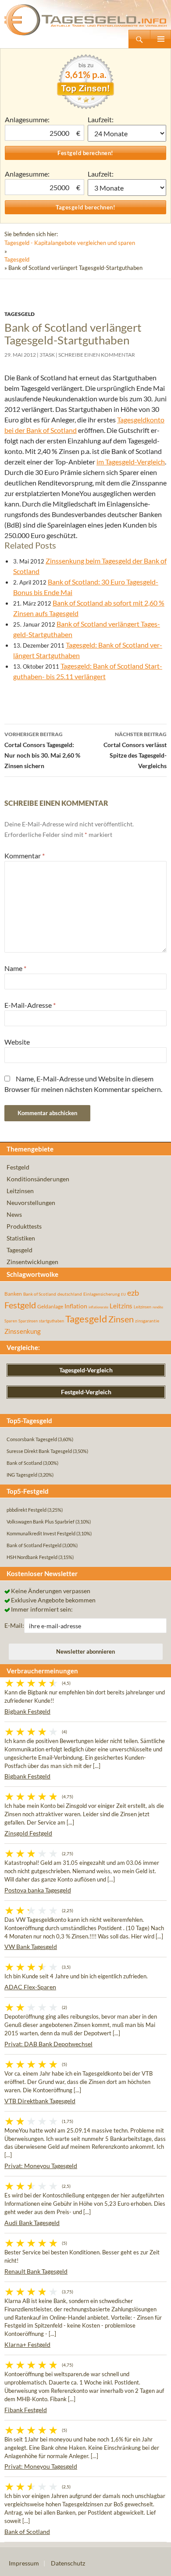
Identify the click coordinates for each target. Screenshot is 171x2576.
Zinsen (121, 1319)
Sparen (11, 1321)
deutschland (70, 1294)
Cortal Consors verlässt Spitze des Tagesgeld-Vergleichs (135, 750)
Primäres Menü (160, 39)
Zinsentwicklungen (32, 1262)
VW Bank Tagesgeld (31, 1947)
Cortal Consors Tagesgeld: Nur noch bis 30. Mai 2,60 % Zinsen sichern (42, 750)
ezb (133, 1293)
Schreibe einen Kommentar (97, 355)
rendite (158, 1307)
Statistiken (21, 1238)
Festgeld (18, 1167)
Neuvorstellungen (31, 1203)
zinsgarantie (147, 1321)
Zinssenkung (23, 1331)
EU (123, 1294)
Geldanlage (50, 1306)
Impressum (24, 2563)
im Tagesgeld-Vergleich (131, 462)
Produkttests (24, 1226)
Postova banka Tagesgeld (38, 1890)
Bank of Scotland (40, 1294)
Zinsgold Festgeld (28, 1833)
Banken (13, 1294)
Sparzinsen (28, 1321)
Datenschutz (68, 2563)
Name (15, 968)
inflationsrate (98, 1307)
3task (47, 355)
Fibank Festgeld (26, 2410)
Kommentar (25, 856)
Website (17, 1042)
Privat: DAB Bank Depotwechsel (48, 2044)
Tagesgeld (17, 259)
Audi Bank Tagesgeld (32, 2223)
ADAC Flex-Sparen (30, 1987)
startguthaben (52, 1321)
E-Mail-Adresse (30, 1005)
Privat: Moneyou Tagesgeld (41, 2166)
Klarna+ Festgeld (27, 2344)
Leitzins (121, 1306)
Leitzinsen (20, 1191)
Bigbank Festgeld (27, 1711)
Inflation (76, 1306)
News (14, 1214)
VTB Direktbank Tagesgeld (40, 2101)
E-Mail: (14, 1625)
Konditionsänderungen (38, 1179)
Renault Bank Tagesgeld (36, 2271)
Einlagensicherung (102, 1294)
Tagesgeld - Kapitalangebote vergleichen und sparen (70, 243)
